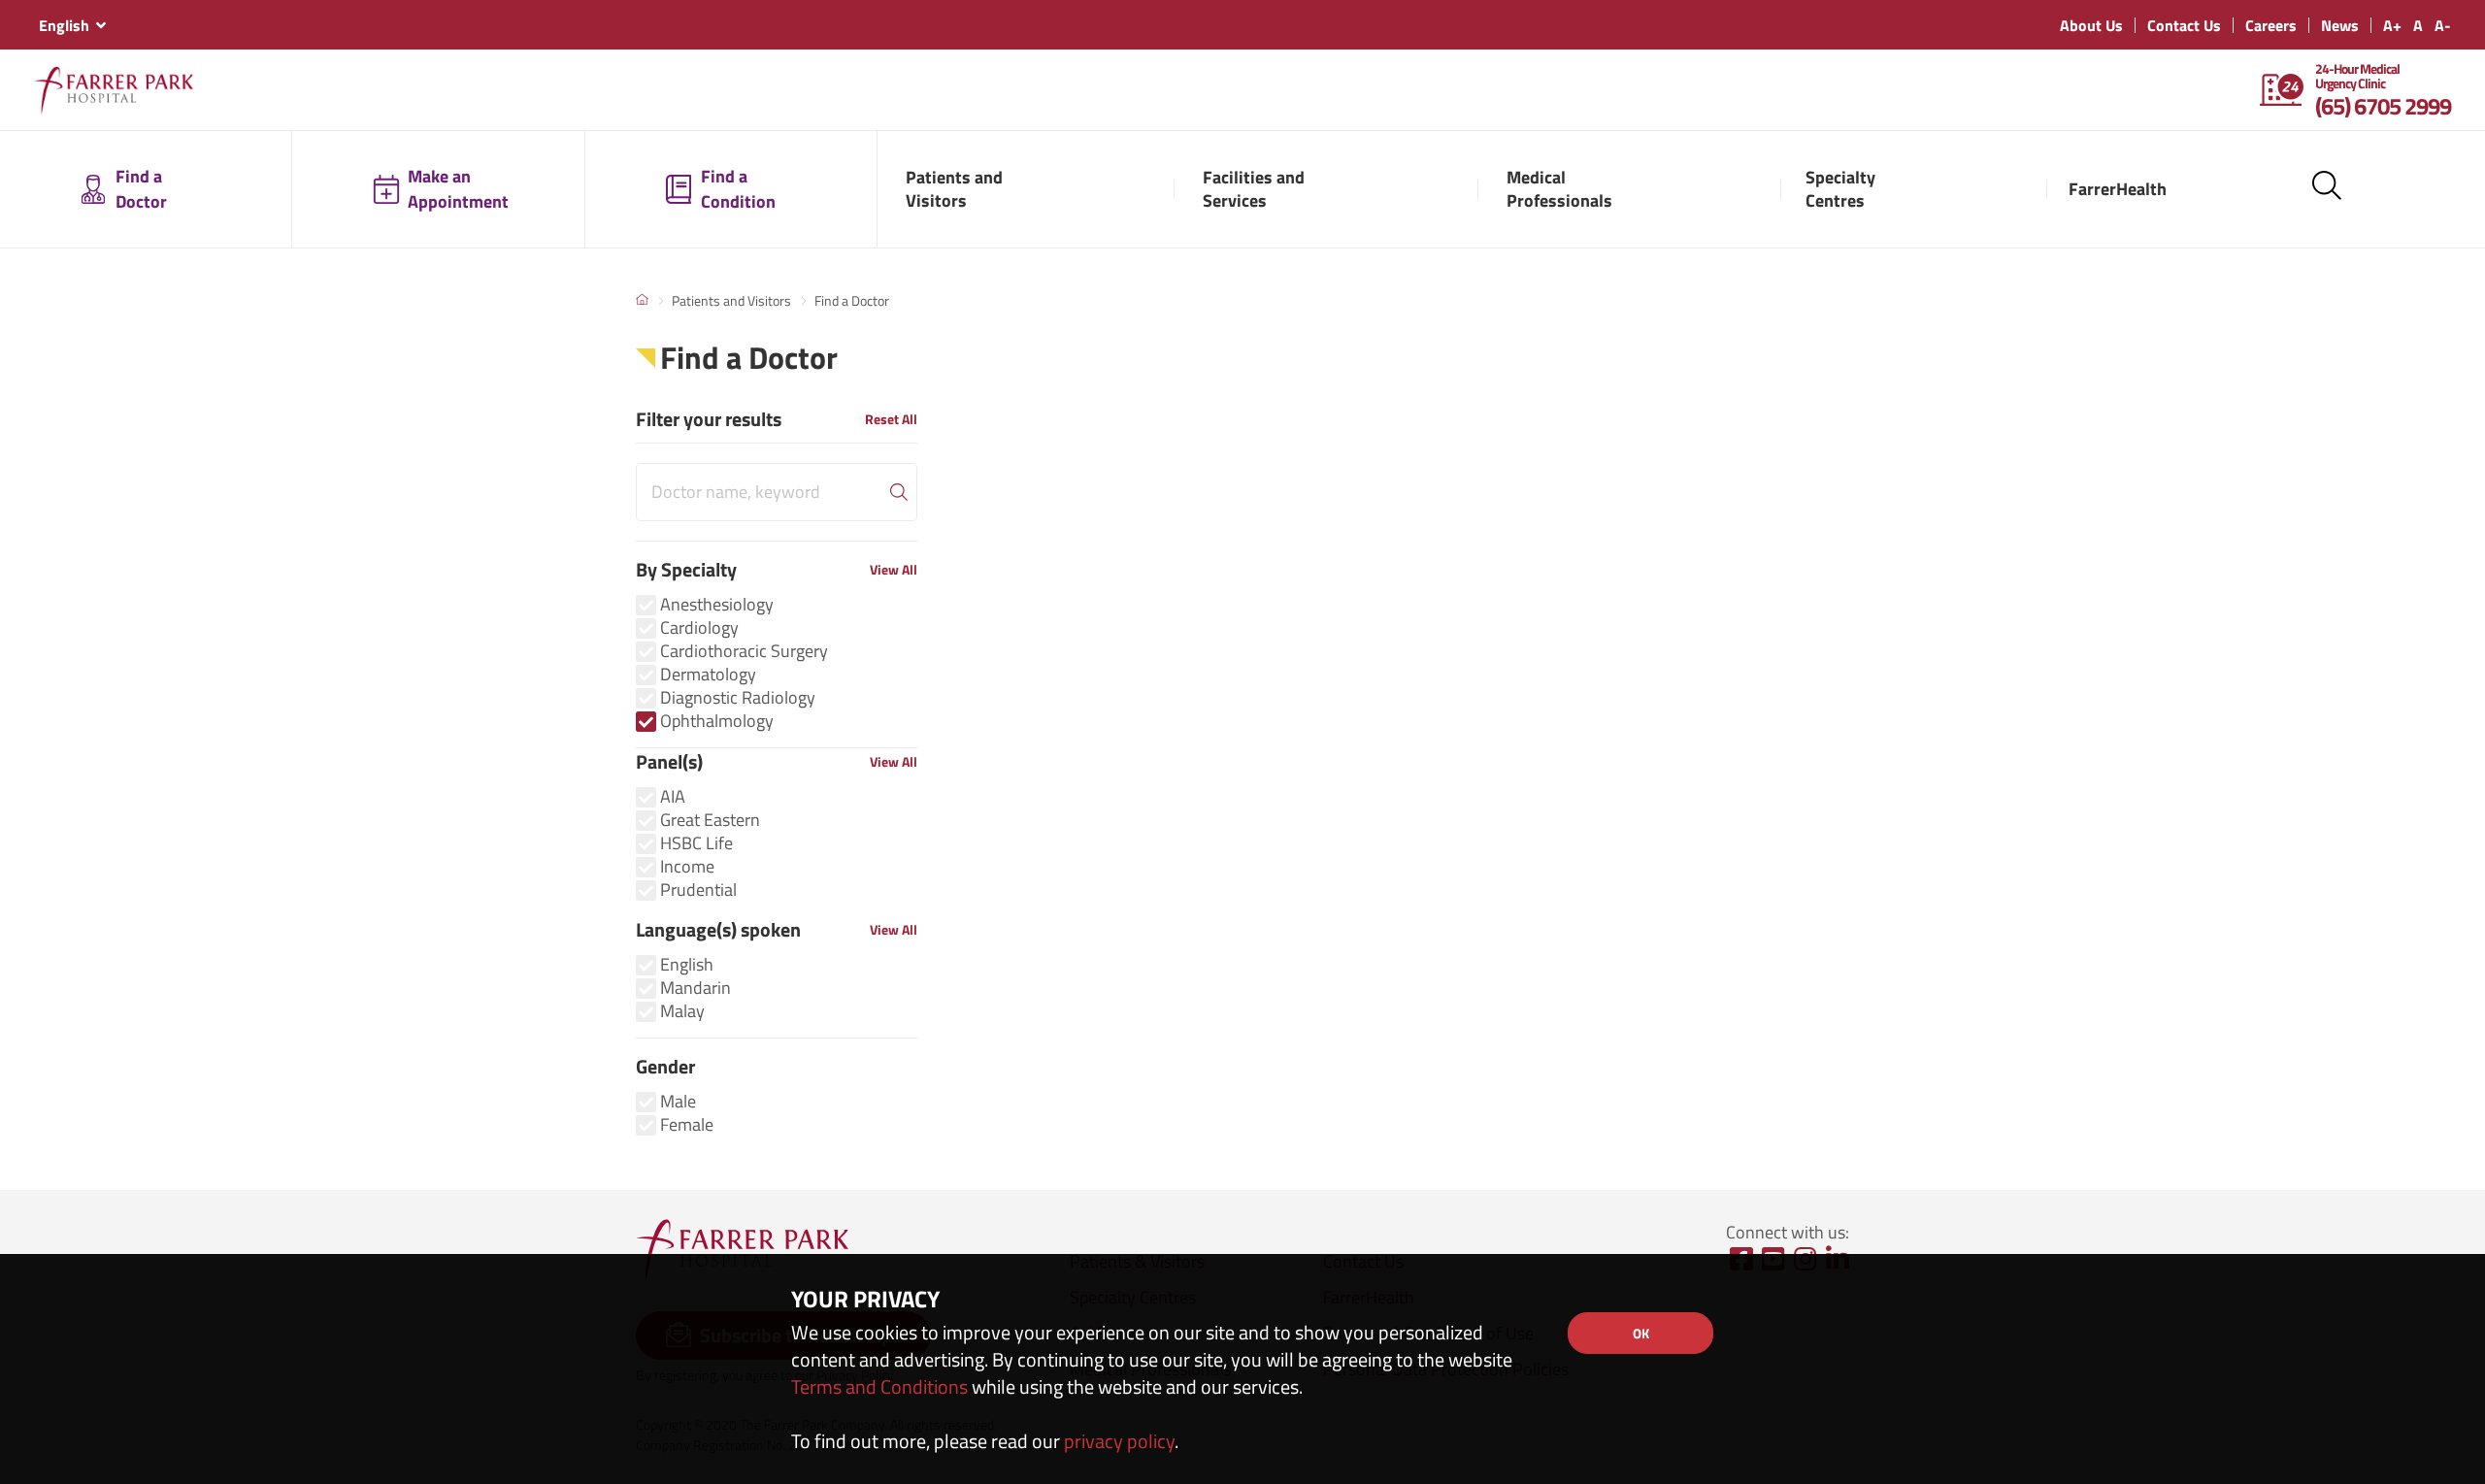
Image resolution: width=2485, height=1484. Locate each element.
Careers (2271, 25)
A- (2443, 25)
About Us (2091, 25)
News (2340, 25)
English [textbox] (64, 25)
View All (894, 569)
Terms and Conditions (879, 1386)
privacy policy (1119, 1441)
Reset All (891, 419)
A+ (2392, 25)
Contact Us (2184, 25)
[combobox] (72, 25)
